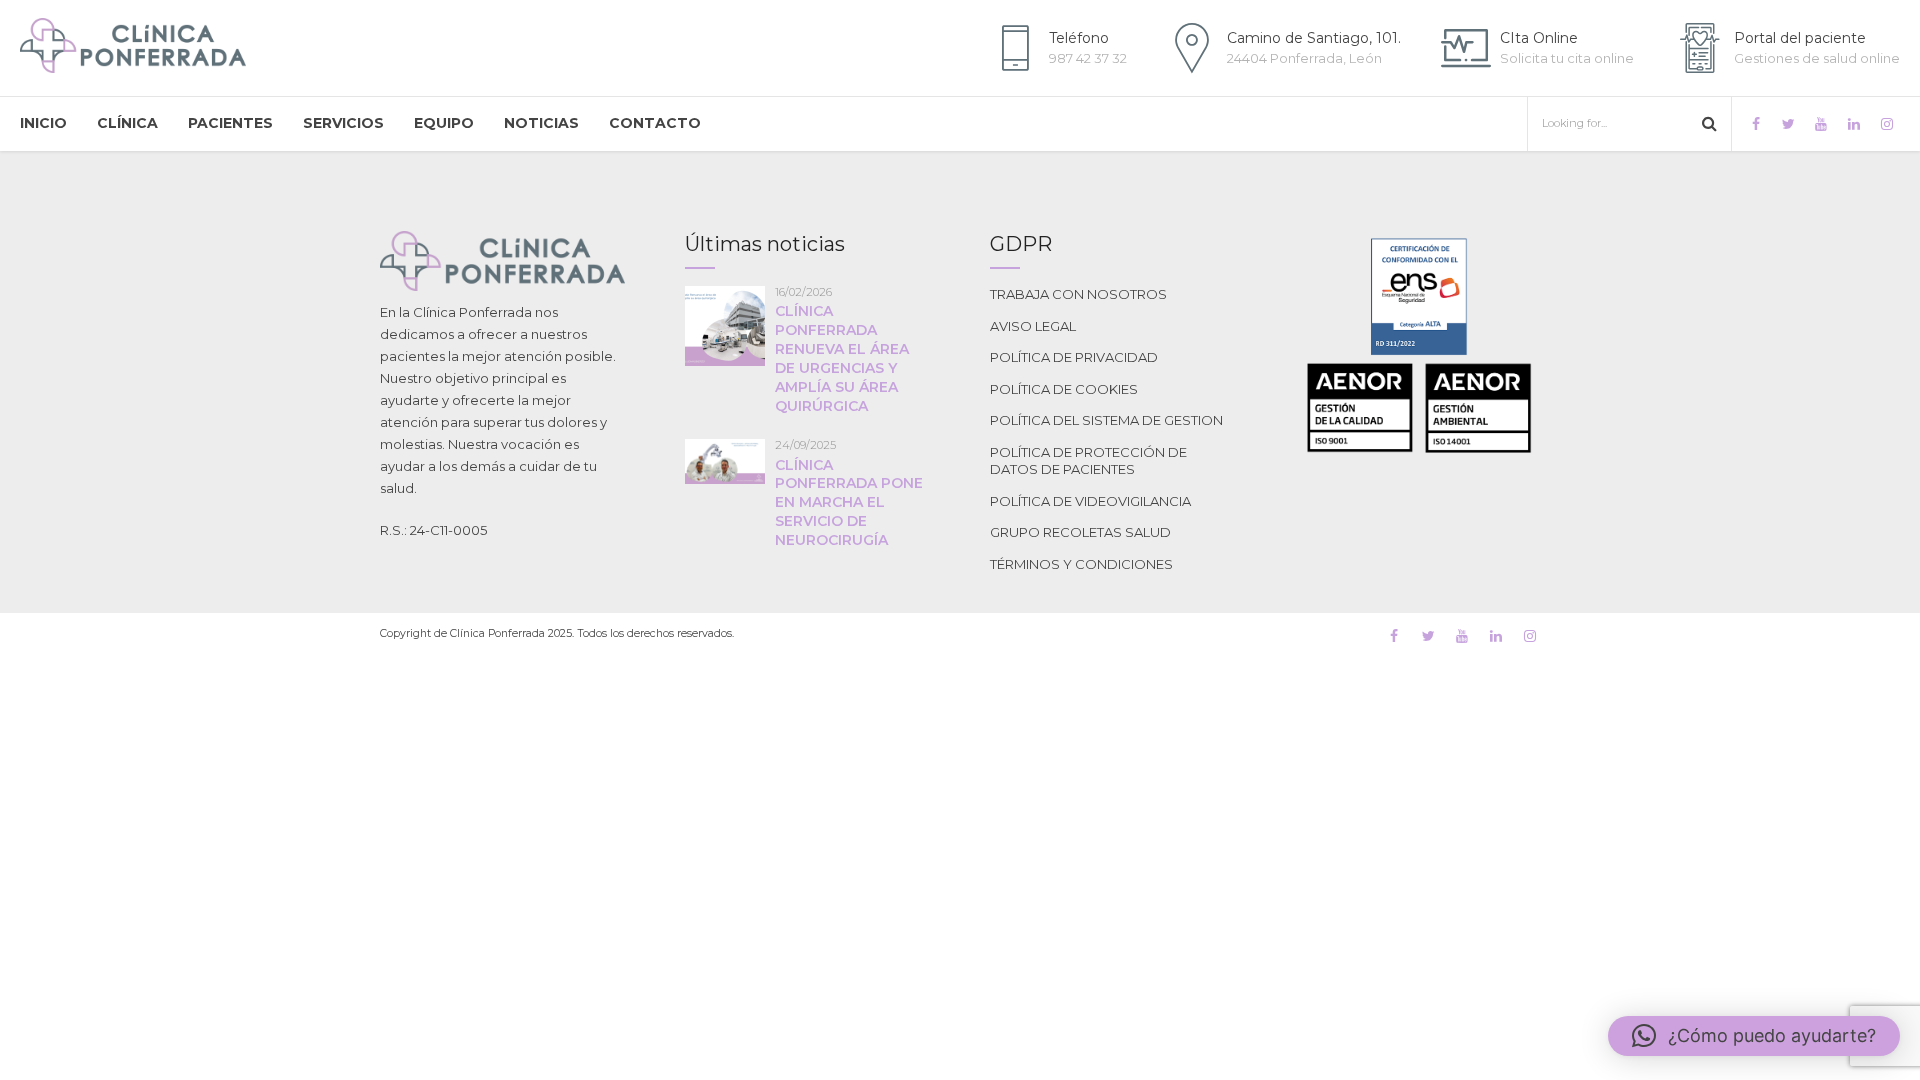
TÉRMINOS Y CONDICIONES (1081, 564)
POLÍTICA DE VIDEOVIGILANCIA (1090, 501)
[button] (1754, 1036)
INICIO (43, 123)
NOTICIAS (541, 123)
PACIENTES (230, 123)
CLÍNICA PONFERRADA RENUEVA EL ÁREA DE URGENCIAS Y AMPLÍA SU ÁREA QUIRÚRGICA (842, 358)
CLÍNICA (127, 123)
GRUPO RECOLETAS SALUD (1080, 532)
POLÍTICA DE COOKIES (1064, 389)
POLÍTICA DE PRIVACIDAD (1074, 357)
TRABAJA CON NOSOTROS (1078, 294)
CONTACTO (655, 123)
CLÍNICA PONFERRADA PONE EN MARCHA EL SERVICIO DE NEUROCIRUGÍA (849, 503)
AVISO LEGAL (1033, 326)
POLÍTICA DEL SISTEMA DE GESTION (1106, 420)
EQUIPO (444, 123)
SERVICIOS (343, 123)
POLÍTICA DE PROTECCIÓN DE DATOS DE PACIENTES (1088, 461)
